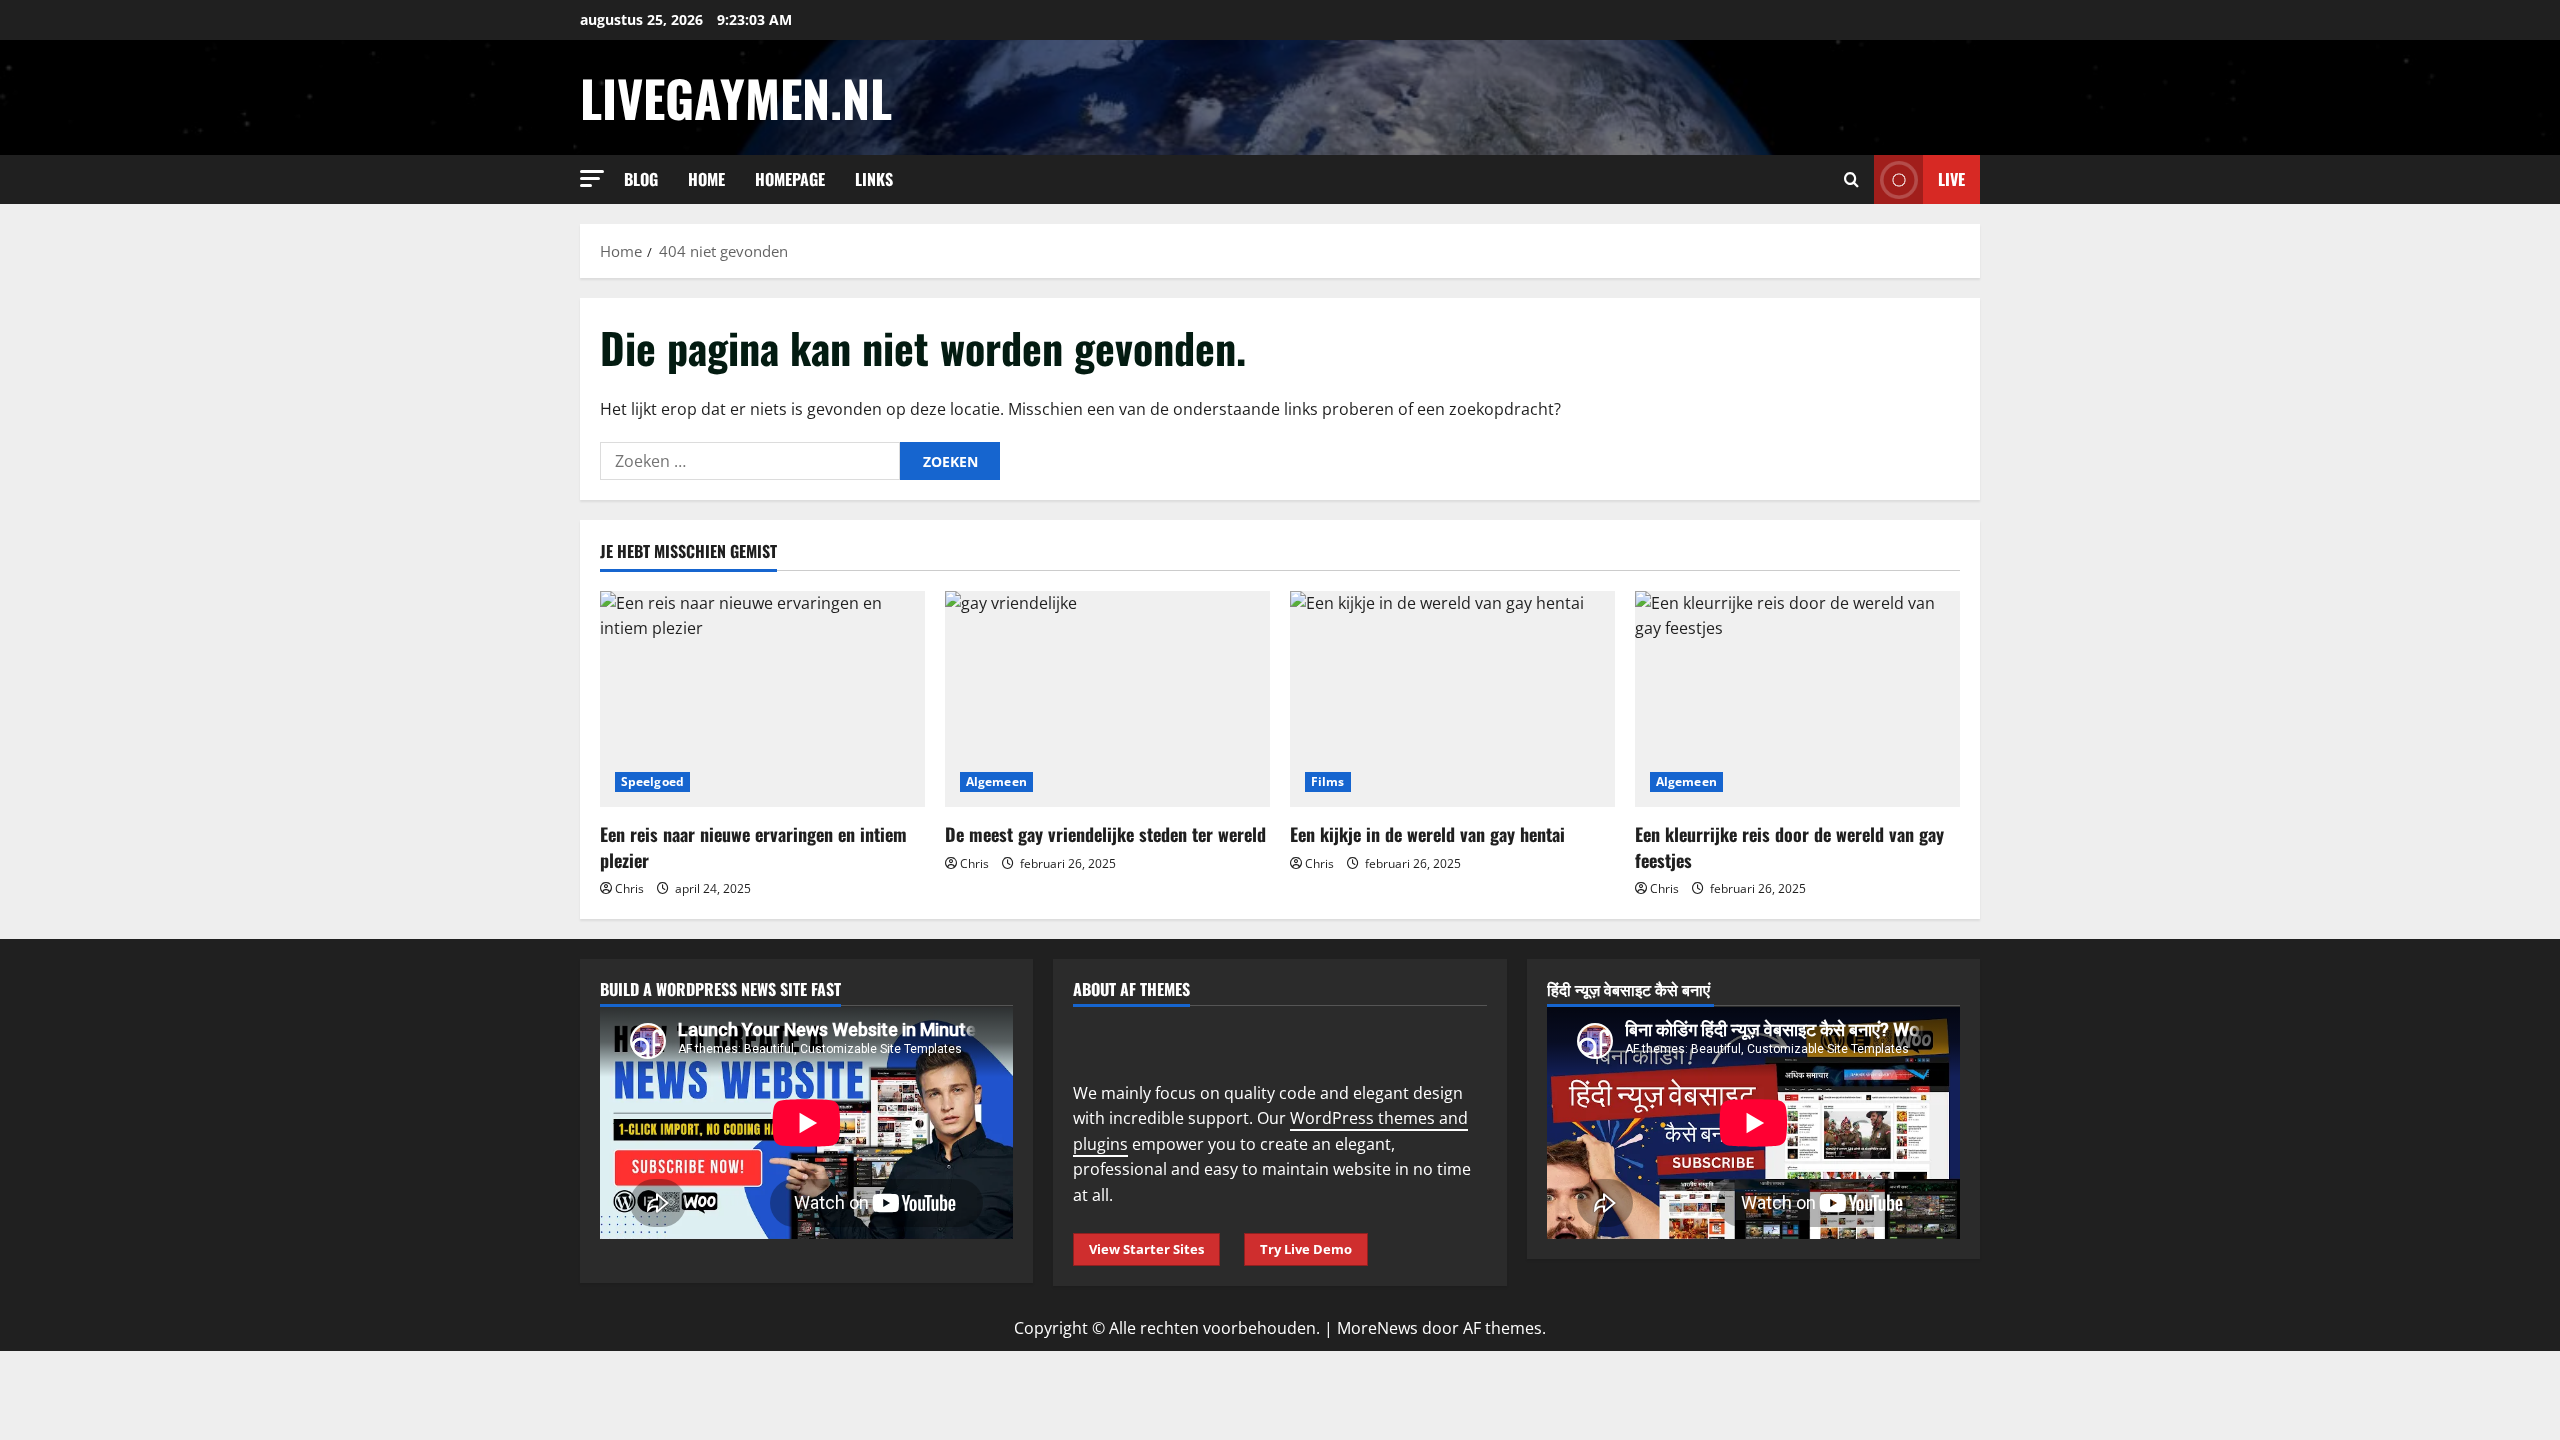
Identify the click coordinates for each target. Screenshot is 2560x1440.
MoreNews (1377, 1328)
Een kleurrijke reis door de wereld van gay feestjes (1789, 846)
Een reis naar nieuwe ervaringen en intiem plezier (753, 846)
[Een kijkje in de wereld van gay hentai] (1452, 699)
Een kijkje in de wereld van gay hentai (1427, 834)
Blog (641, 179)
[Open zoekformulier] (1851, 179)
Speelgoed (652, 781)
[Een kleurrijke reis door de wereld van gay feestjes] (1797, 699)
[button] (592, 178)
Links (874, 179)
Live (1951, 179)
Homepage (790, 179)
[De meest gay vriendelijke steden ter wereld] (1107, 699)
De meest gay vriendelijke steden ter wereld (1105, 834)
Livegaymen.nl (736, 97)
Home (706, 179)
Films (1328, 781)
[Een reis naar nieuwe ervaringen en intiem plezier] (762, 699)
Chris (629, 888)
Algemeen (996, 781)
